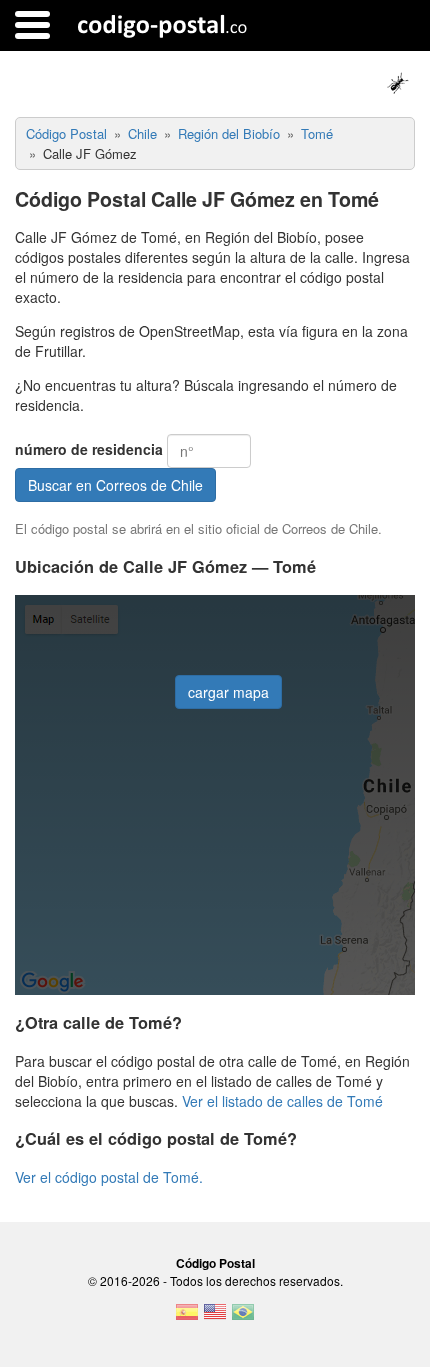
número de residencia (89, 449)
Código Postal (215, 1263)
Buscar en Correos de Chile (115, 485)
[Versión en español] (187, 1318)
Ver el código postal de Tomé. (109, 1177)
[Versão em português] (243, 1318)
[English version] (215, 1318)
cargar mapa (228, 692)
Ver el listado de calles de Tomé (282, 1101)
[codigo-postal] (162, 25)
